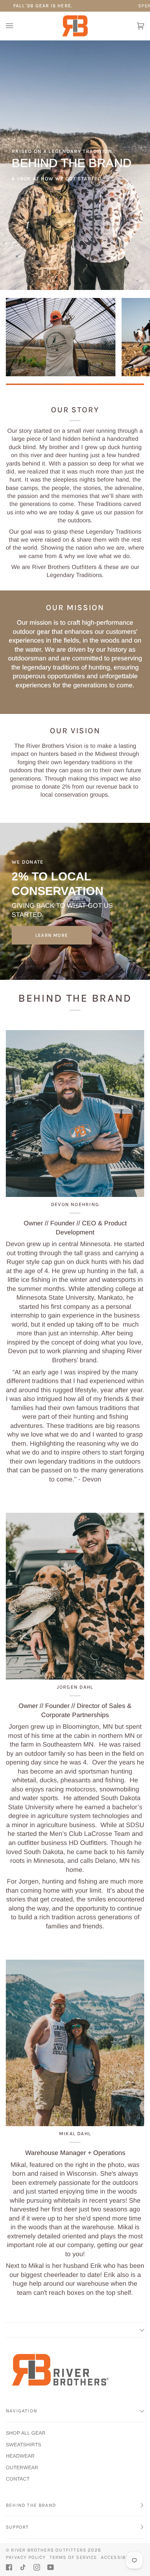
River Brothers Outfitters (49, 2550)
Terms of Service (73, 2557)
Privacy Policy (26, 2557)
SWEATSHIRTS (23, 2445)
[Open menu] (17, 26)
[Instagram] (37, 2567)
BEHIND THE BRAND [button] (31, 2505)
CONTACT (18, 2479)
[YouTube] (51, 2567)
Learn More (52, 935)
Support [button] (17, 2527)
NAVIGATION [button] (21, 2411)
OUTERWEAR (22, 2468)
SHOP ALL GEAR (26, 2433)
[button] (75, 2330)
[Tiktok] (23, 2567)
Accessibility (119, 2557)
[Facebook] (9, 2567)
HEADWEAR (20, 2456)
